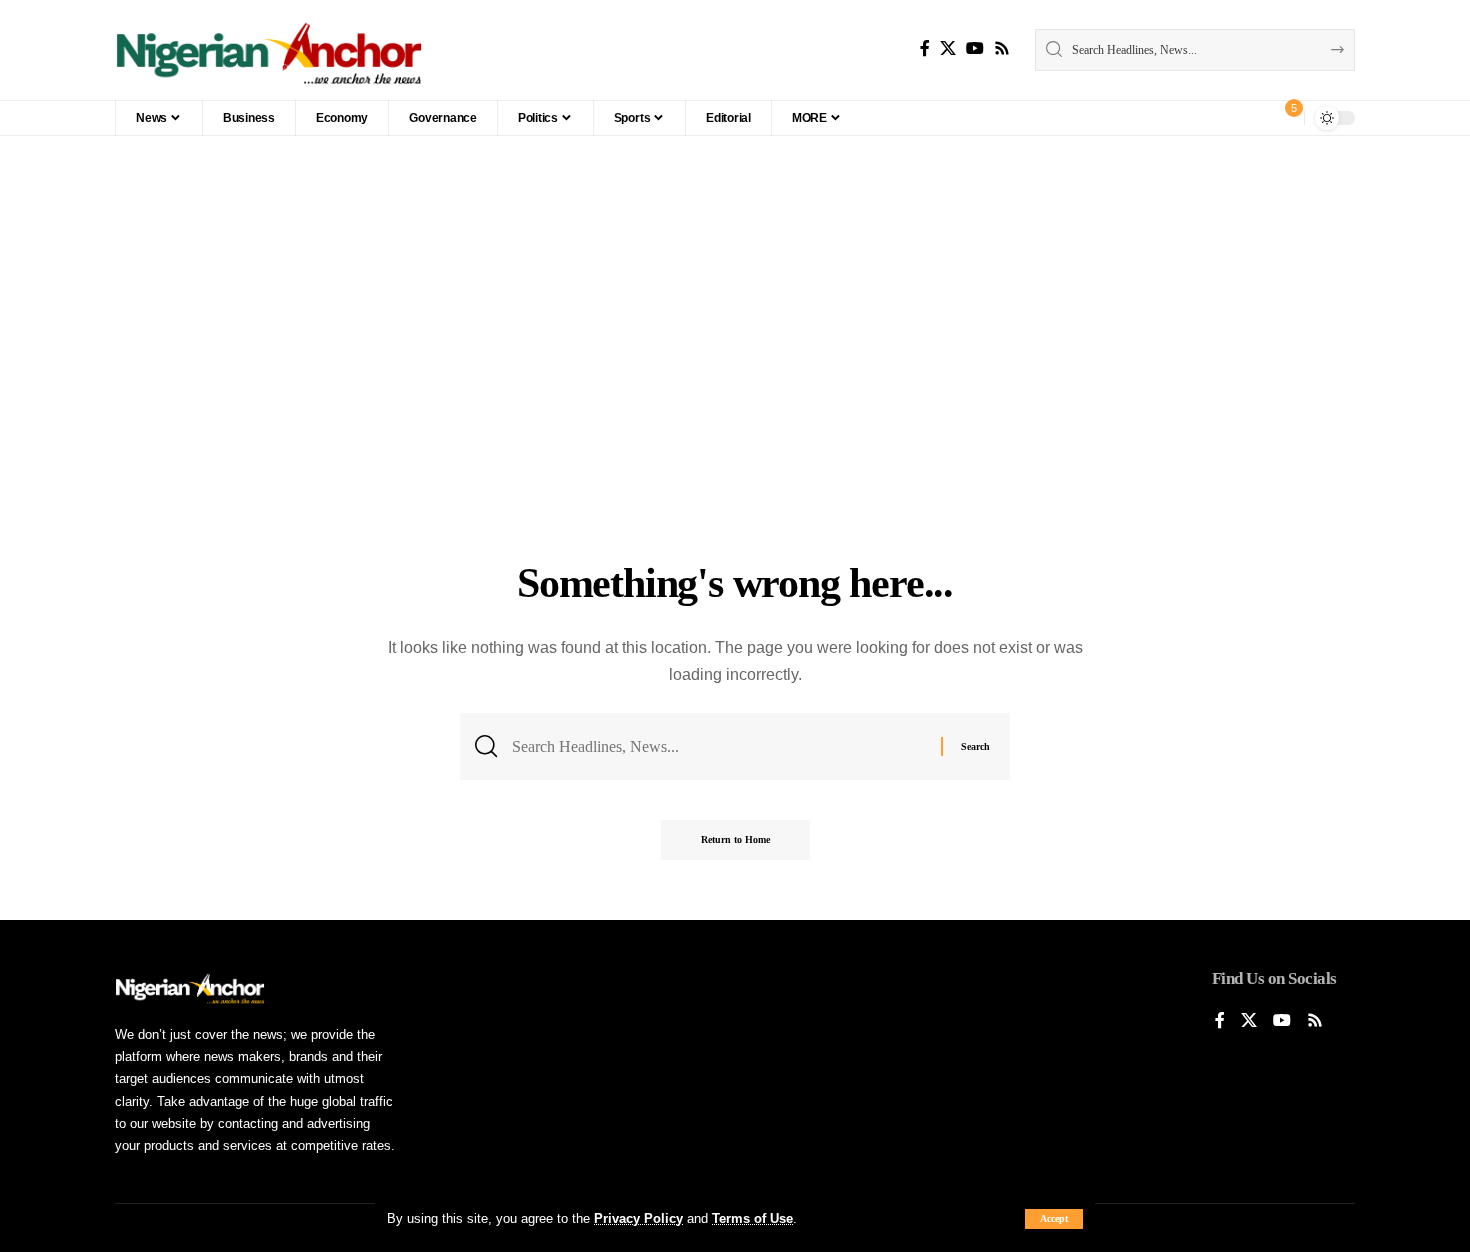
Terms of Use (752, 1218)
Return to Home (735, 839)
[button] (1054, 1219)
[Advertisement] (735, 403)
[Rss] (1002, 48)
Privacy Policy (638, 1218)
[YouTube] (975, 48)
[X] (948, 48)
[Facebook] (925, 48)
